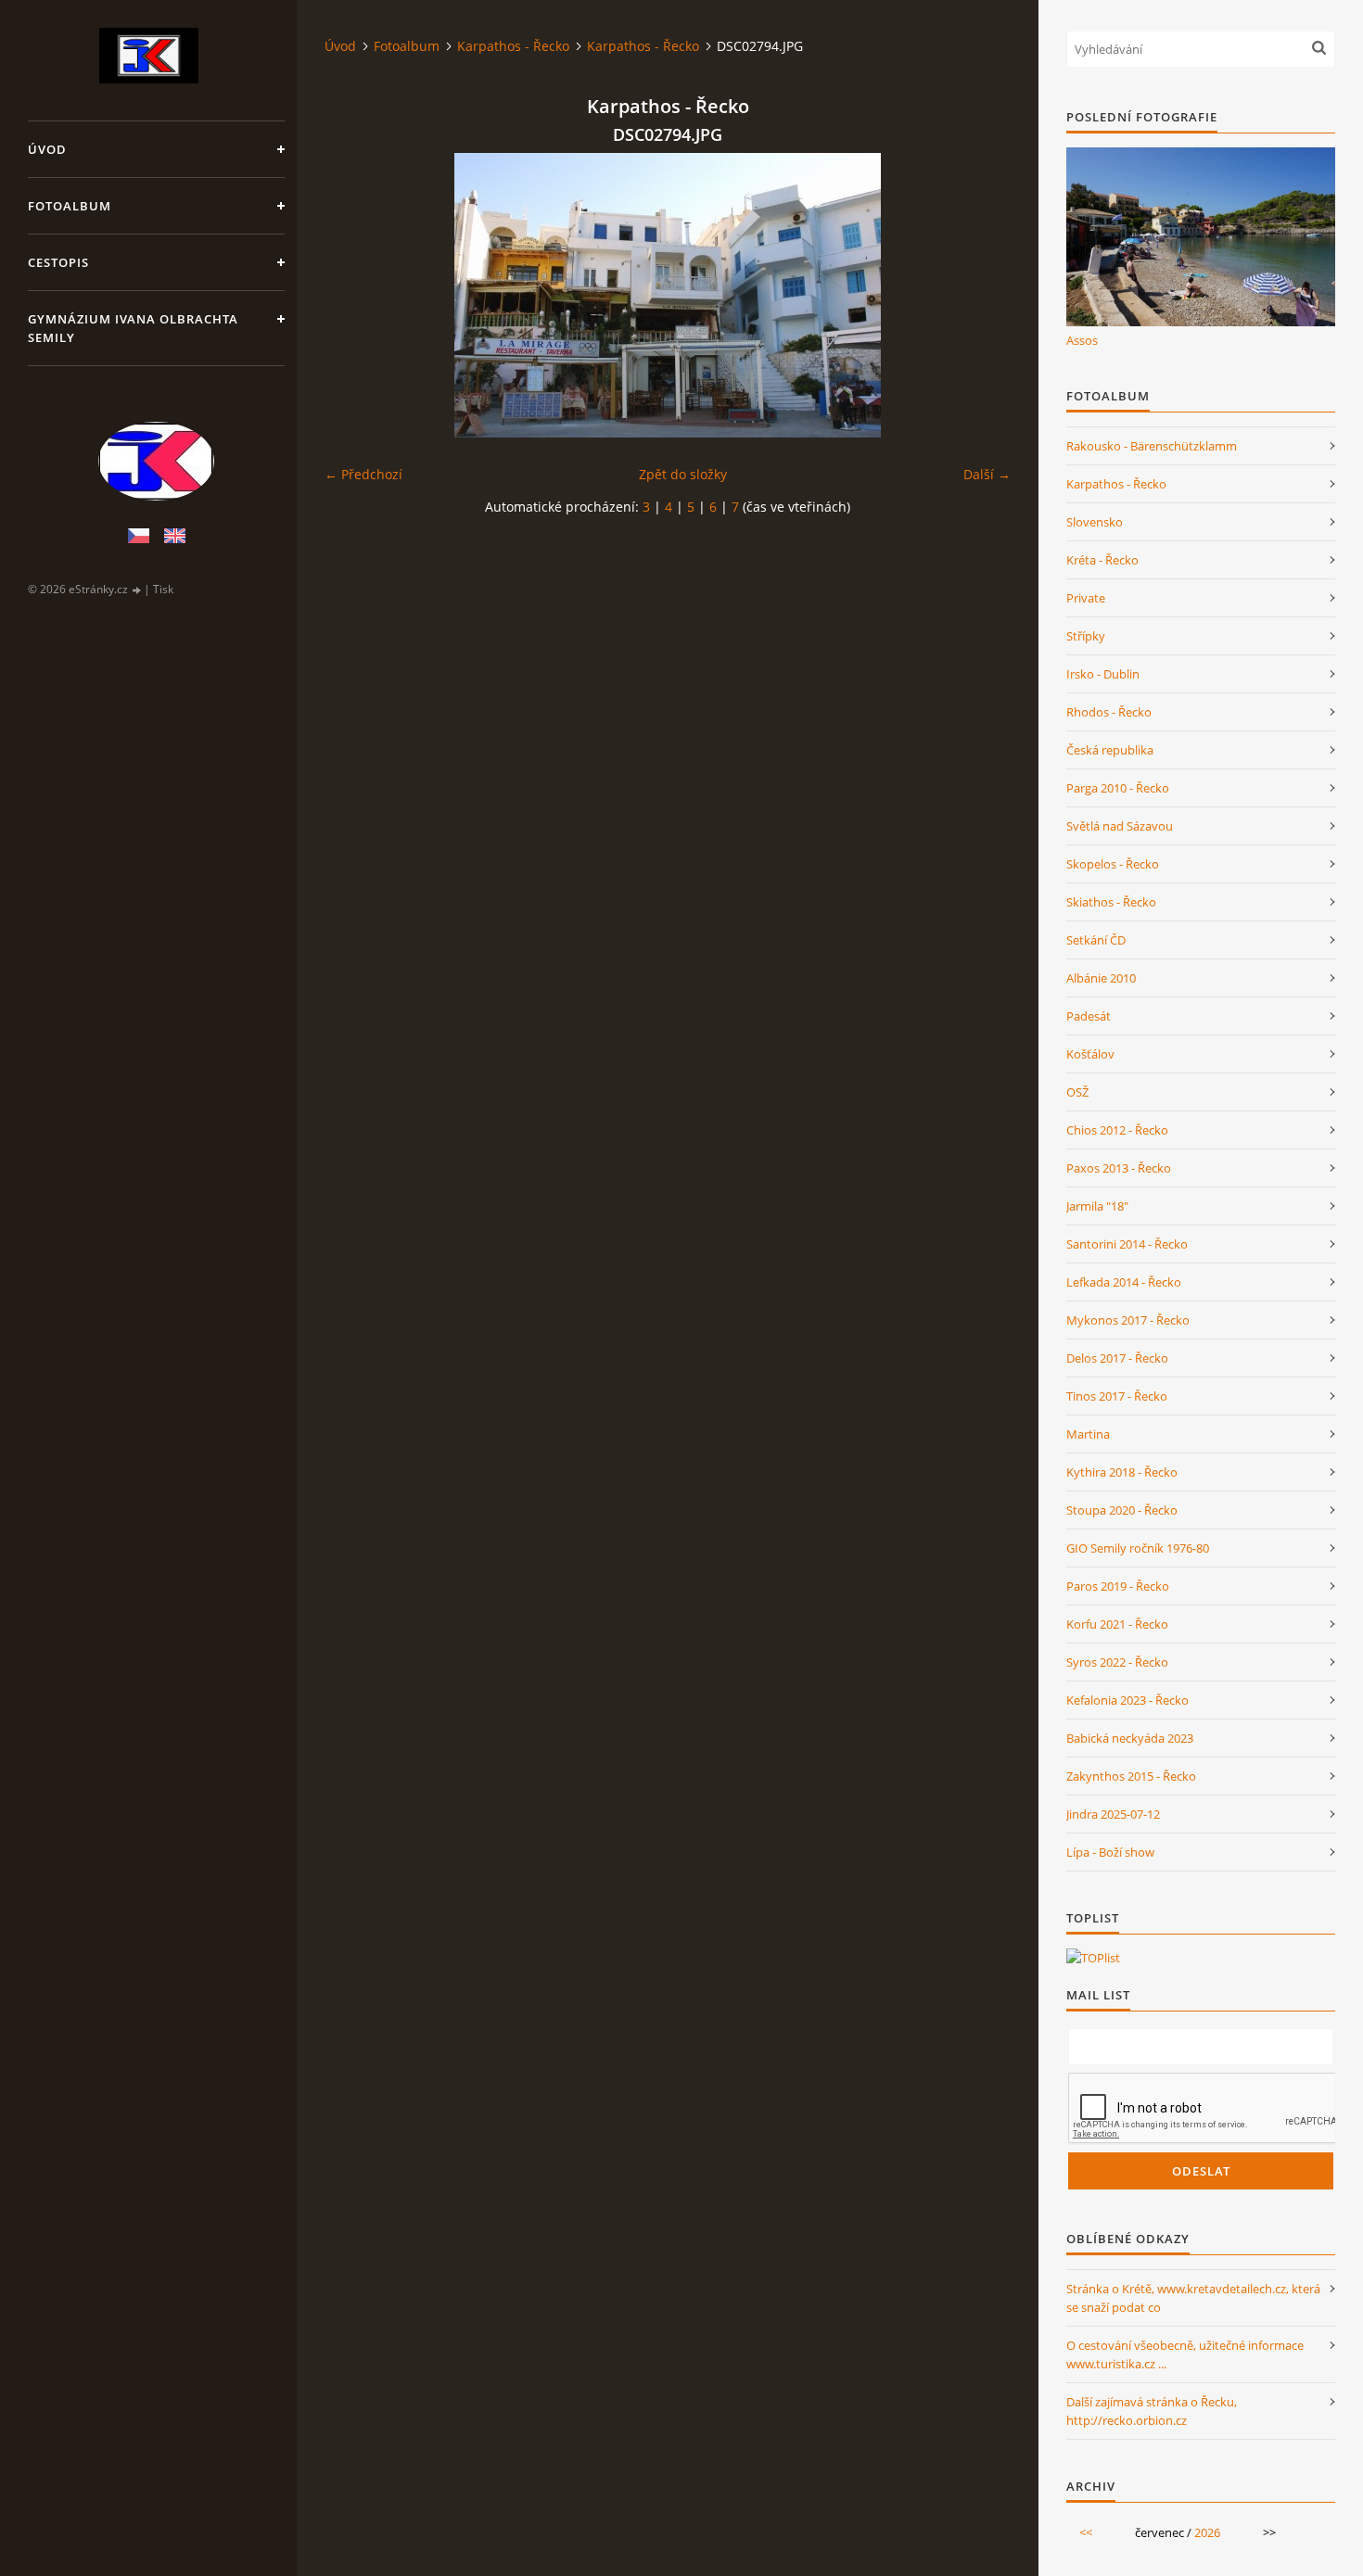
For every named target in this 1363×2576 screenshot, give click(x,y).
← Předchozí (363, 474)
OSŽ (1077, 1092)
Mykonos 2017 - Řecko (1128, 1320)
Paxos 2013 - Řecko (1119, 1168)
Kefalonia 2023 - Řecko (1127, 1700)
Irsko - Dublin (1103, 674)
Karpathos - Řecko (513, 46)
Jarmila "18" (1097, 1206)
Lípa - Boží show (1110, 1852)
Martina (1088, 1434)
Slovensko (1095, 522)
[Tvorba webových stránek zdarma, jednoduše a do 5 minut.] (137, 590)
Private (1086, 598)
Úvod (47, 149)
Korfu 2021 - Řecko (1117, 1624)
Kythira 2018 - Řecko (1122, 1472)
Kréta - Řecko (1102, 560)
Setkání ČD (1096, 940)
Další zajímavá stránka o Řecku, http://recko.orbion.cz (1152, 2411)
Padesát (1089, 1016)
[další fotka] (981, 295)
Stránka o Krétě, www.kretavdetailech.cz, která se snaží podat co (1193, 2298)
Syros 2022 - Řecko (1117, 1662)
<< (1086, 2532)
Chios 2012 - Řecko (1117, 1130)
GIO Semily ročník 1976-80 (1138, 1548)
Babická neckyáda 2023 (1130, 1738)
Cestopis (58, 262)
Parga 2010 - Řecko (1118, 788)
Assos (1082, 340)
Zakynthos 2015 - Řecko (1131, 1776)
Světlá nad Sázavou (1120, 826)
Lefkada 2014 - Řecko (1124, 1282)
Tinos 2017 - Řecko (1117, 1396)
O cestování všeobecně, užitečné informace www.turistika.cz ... (1185, 2354)
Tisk (163, 589)
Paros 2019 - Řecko (1118, 1586)
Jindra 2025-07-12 (1113, 1814)
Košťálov (1090, 1054)
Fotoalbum (70, 206)
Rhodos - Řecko (1109, 712)
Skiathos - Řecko (1111, 902)
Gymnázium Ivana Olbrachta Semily (133, 328)
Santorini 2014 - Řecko (1127, 1244)
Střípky (1086, 636)
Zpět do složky (683, 474)
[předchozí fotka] (355, 295)
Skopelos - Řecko (1113, 864)
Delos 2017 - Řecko (1117, 1358)
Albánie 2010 (1101, 978)
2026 (1207, 2532)
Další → (987, 474)
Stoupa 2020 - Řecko (1122, 1510)
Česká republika (1110, 750)
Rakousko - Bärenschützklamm (1152, 446)
